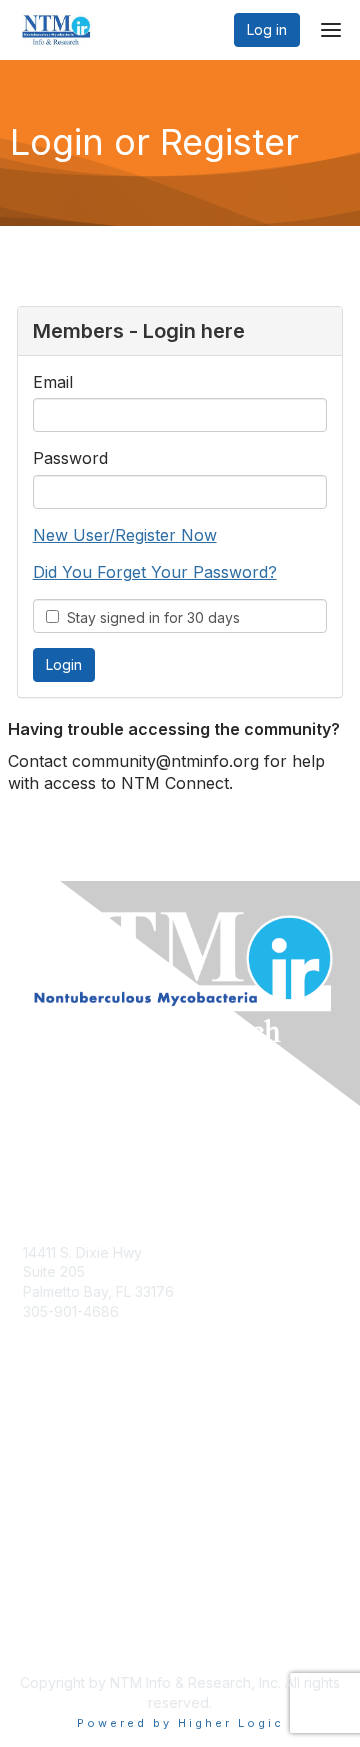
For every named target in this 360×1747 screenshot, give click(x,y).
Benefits (50, 1462)
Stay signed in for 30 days (149, 617)
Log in (267, 29)
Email (53, 382)
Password (70, 458)
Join (37, 1442)
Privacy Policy (69, 1633)
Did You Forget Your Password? (155, 572)
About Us (53, 1613)
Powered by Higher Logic (180, 1723)
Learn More (61, 1481)
